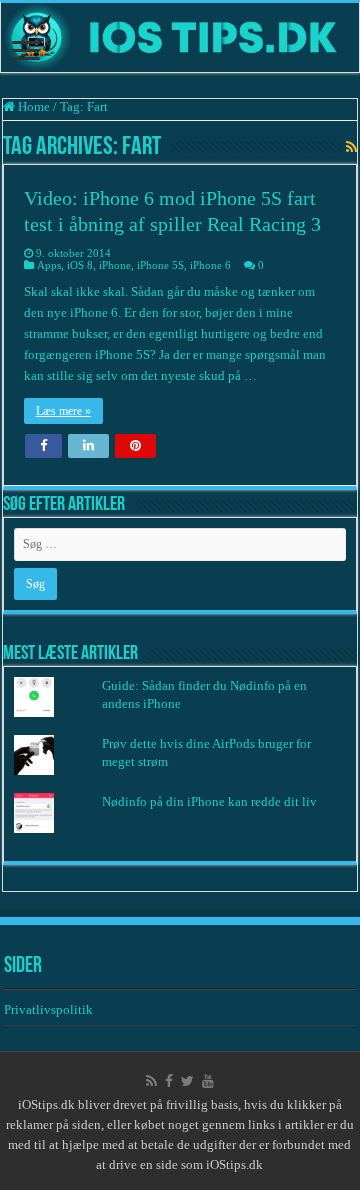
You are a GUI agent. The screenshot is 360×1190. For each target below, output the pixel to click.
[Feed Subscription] (351, 148)
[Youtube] (208, 1081)
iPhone (115, 265)
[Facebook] (169, 1081)
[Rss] (151, 1081)
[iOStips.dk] (180, 37)
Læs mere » (63, 411)
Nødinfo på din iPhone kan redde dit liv (209, 801)
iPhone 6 (210, 265)
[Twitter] (187, 1081)
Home (32, 106)
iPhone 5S (160, 265)
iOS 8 (80, 265)
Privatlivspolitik (50, 1009)
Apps (49, 265)
